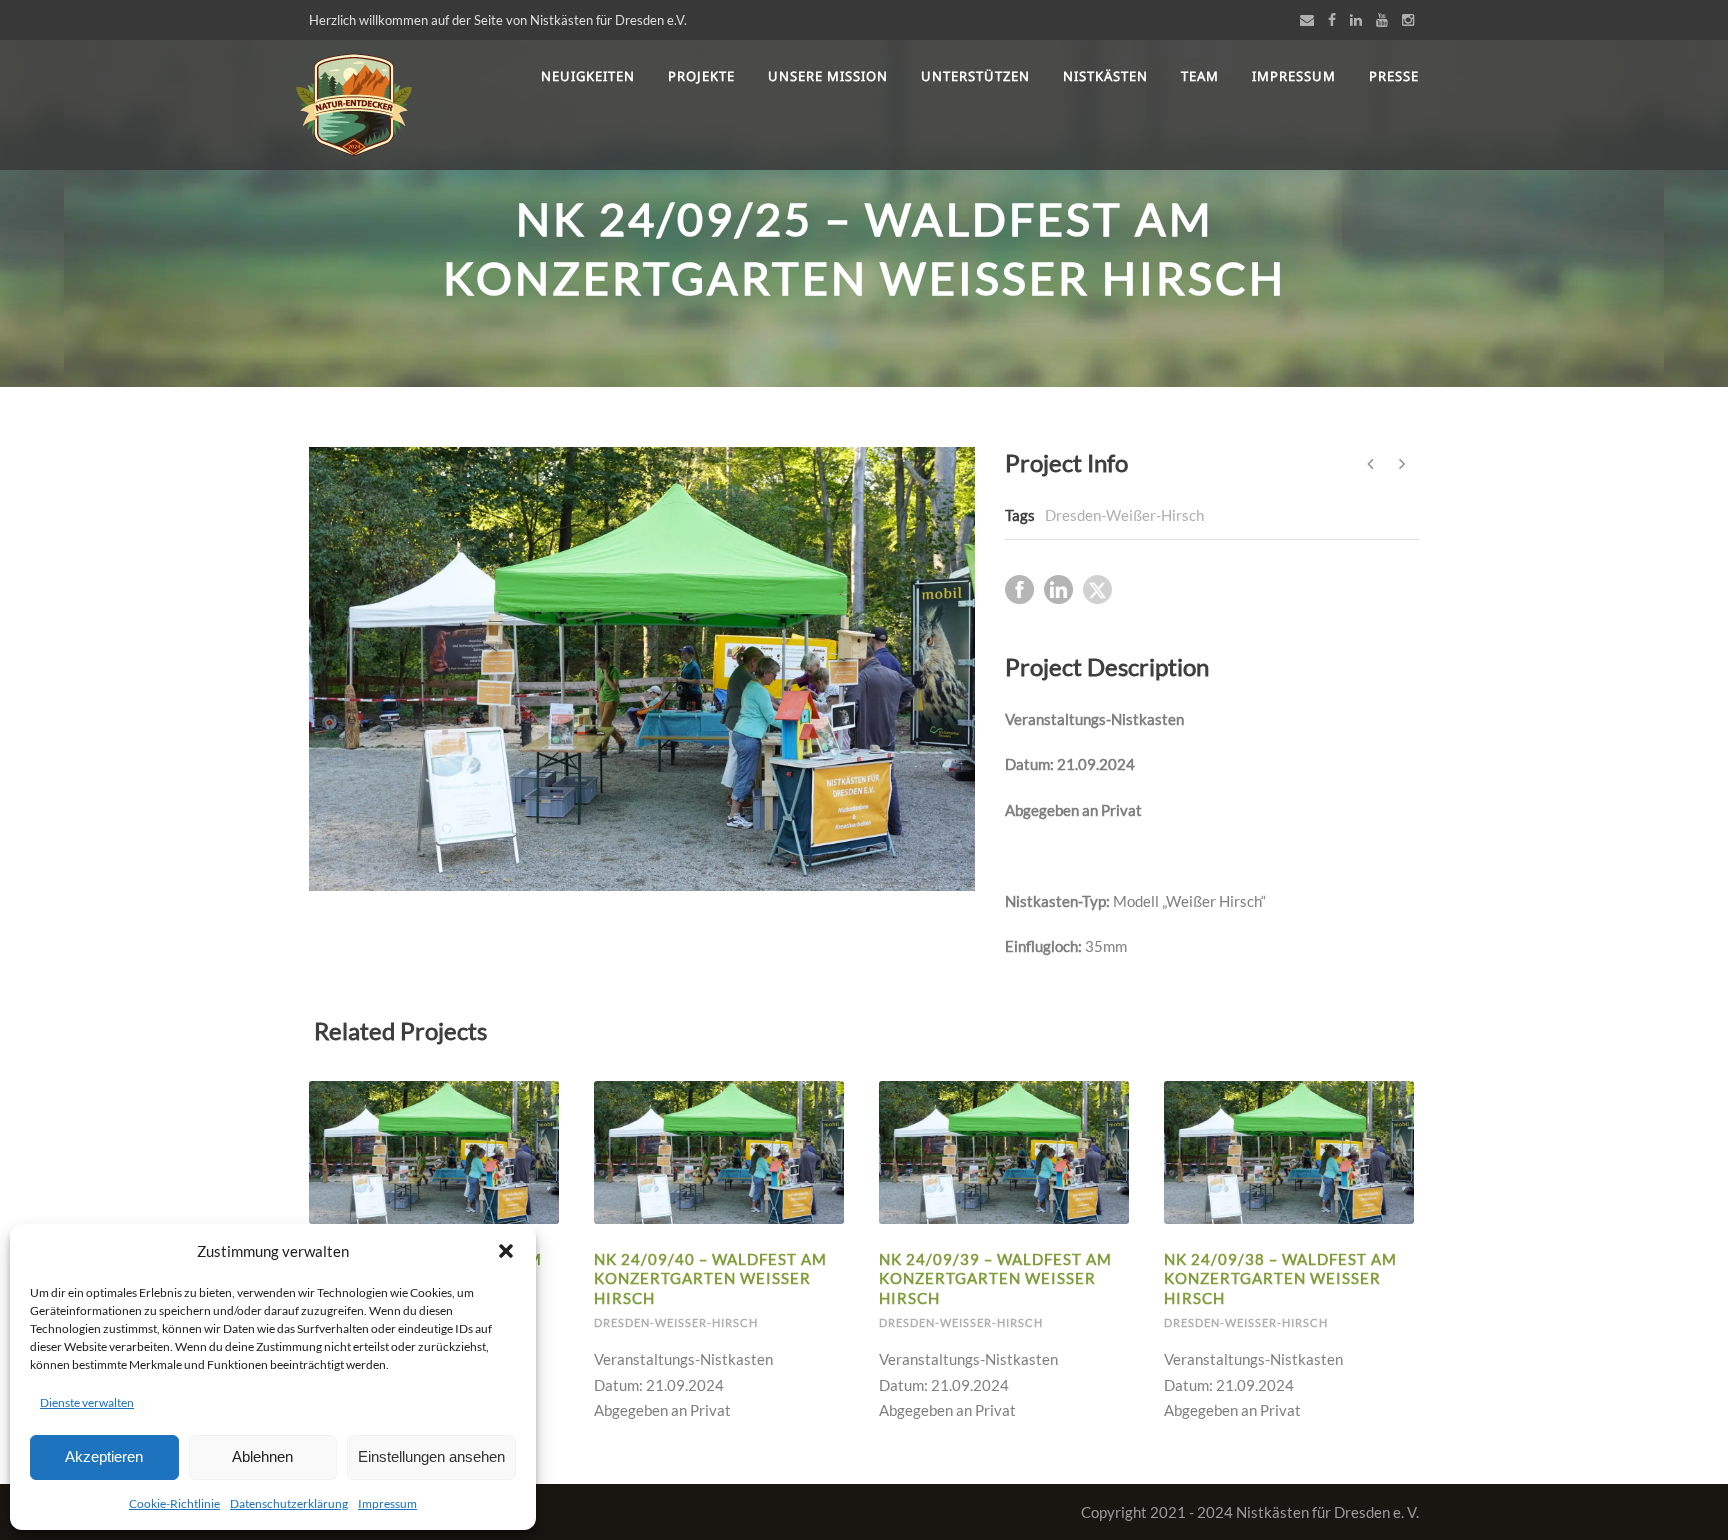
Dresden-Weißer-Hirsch (1124, 515)
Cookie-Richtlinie (174, 1503)
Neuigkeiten (588, 76)
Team (1200, 76)
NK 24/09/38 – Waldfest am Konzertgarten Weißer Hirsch (1280, 1278)
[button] (506, 1251)
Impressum (387, 1503)
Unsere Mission (828, 76)
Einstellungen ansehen (431, 1456)
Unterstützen (975, 76)
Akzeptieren (104, 1456)
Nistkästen (1105, 76)
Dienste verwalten (87, 1402)
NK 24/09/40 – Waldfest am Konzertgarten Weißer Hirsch (710, 1278)
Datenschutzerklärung (289, 1503)
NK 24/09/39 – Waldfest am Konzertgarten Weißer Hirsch (995, 1278)
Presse (1394, 76)
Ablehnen (262, 1456)
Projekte (701, 76)
